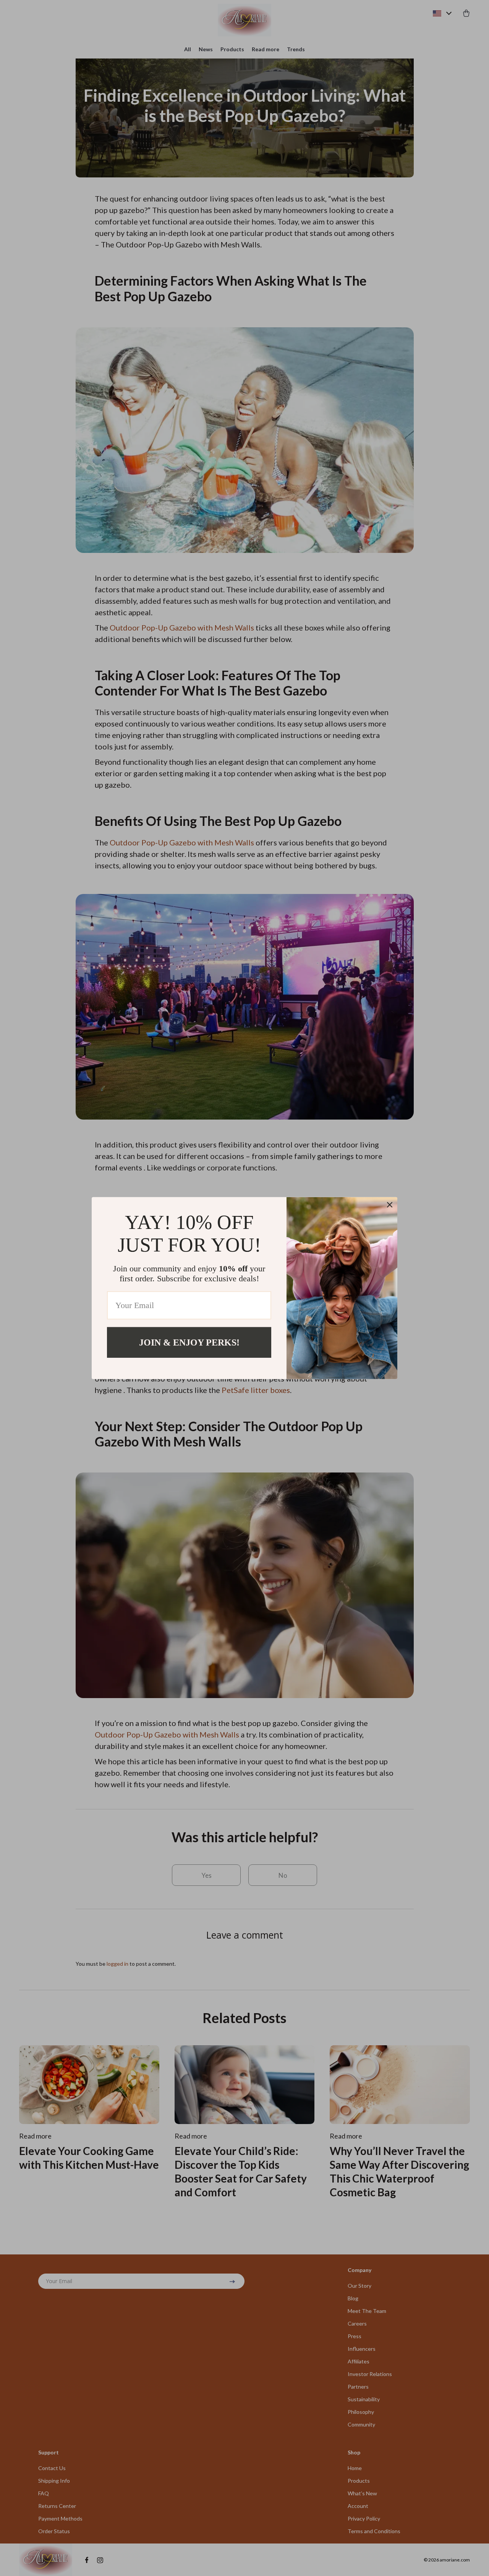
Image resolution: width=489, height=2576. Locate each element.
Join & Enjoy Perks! (189, 1342)
